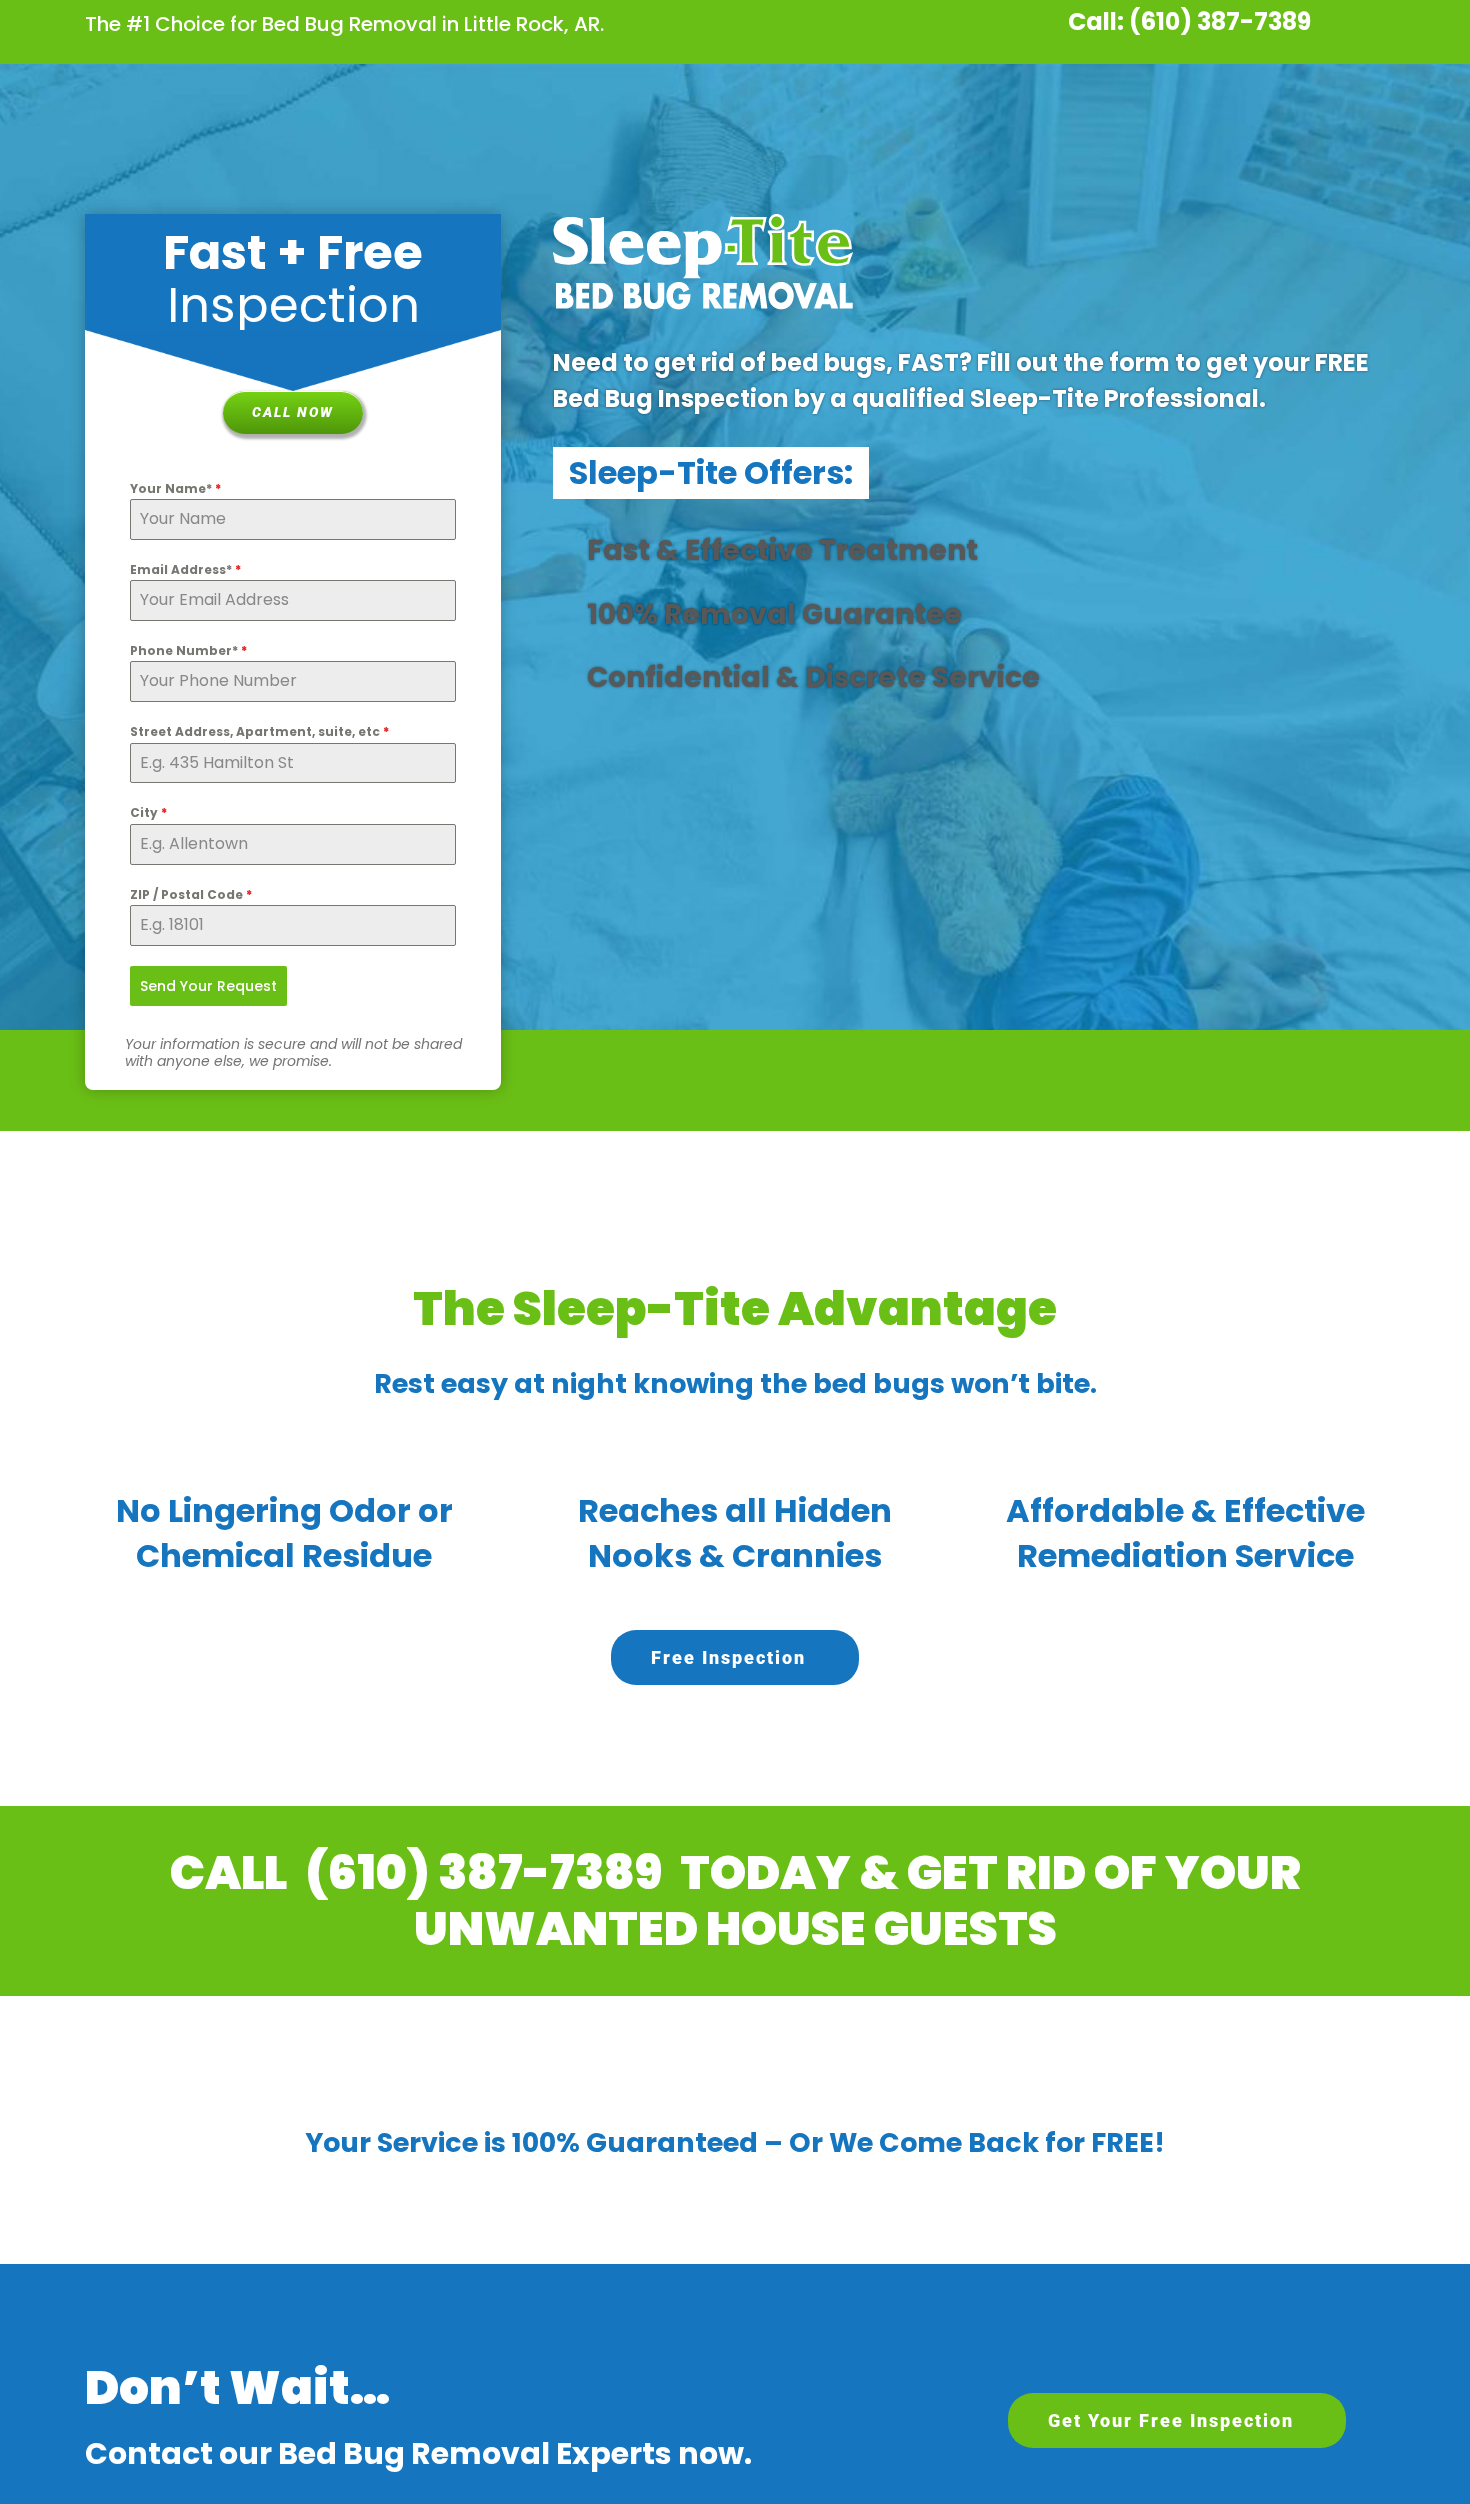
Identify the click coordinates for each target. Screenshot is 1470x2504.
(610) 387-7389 (1220, 21)
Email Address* (185, 569)
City (148, 812)
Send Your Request (208, 986)
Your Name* (175, 488)
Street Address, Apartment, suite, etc (259, 731)
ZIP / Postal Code (191, 894)
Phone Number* (188, 650)
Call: (1096, 21)
